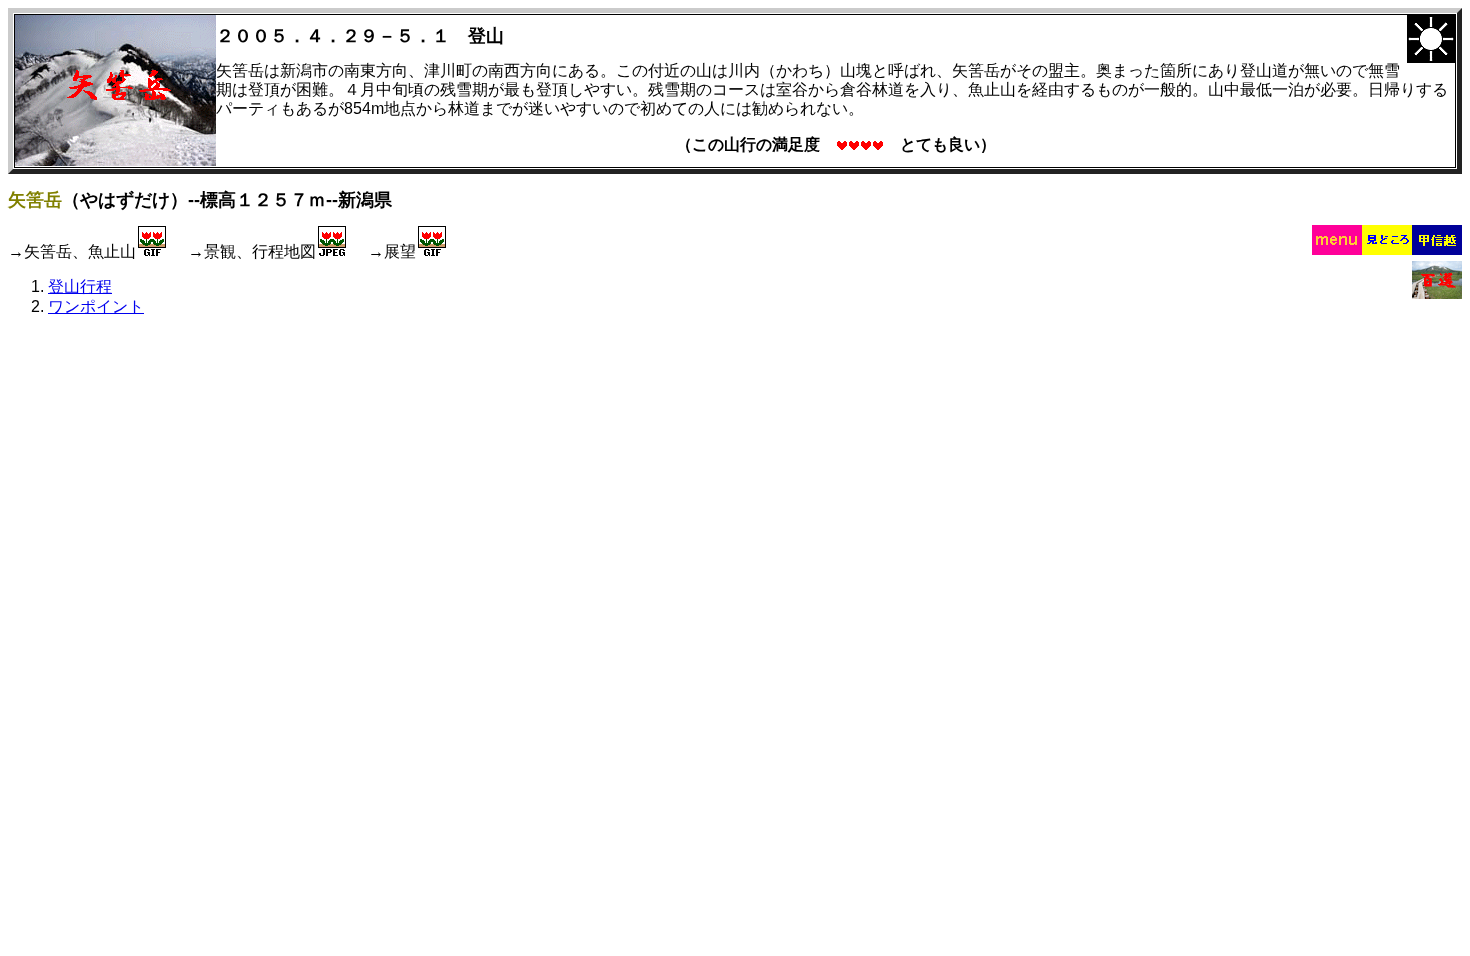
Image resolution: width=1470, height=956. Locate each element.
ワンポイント (96, 306)
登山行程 (80, 286)
